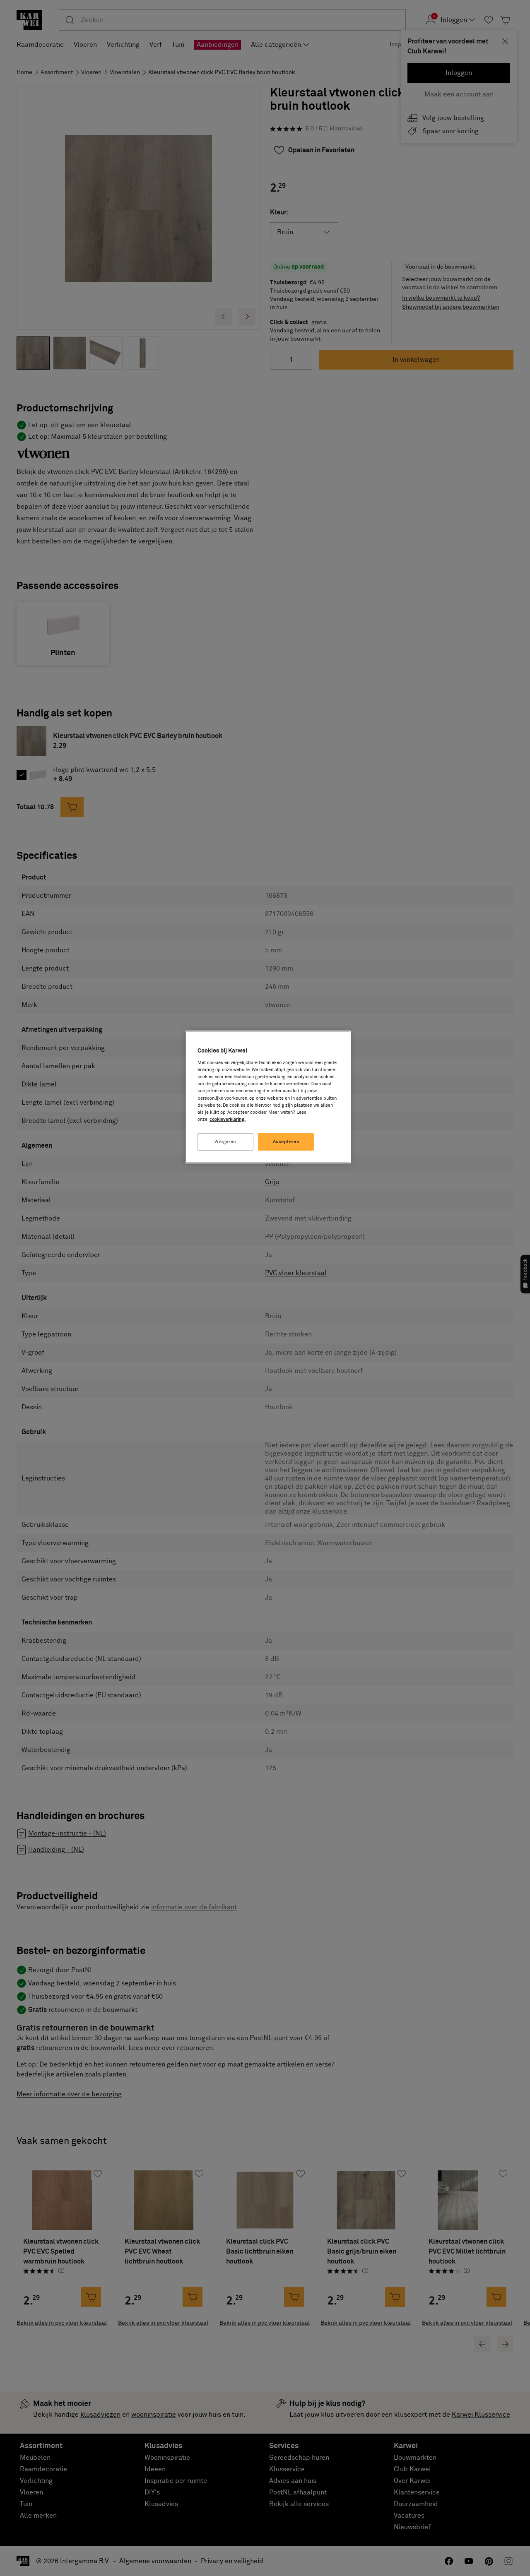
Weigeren (225, 1142)
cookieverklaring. (228, 1119)
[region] (268, 1097)
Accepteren (286, 1142)
